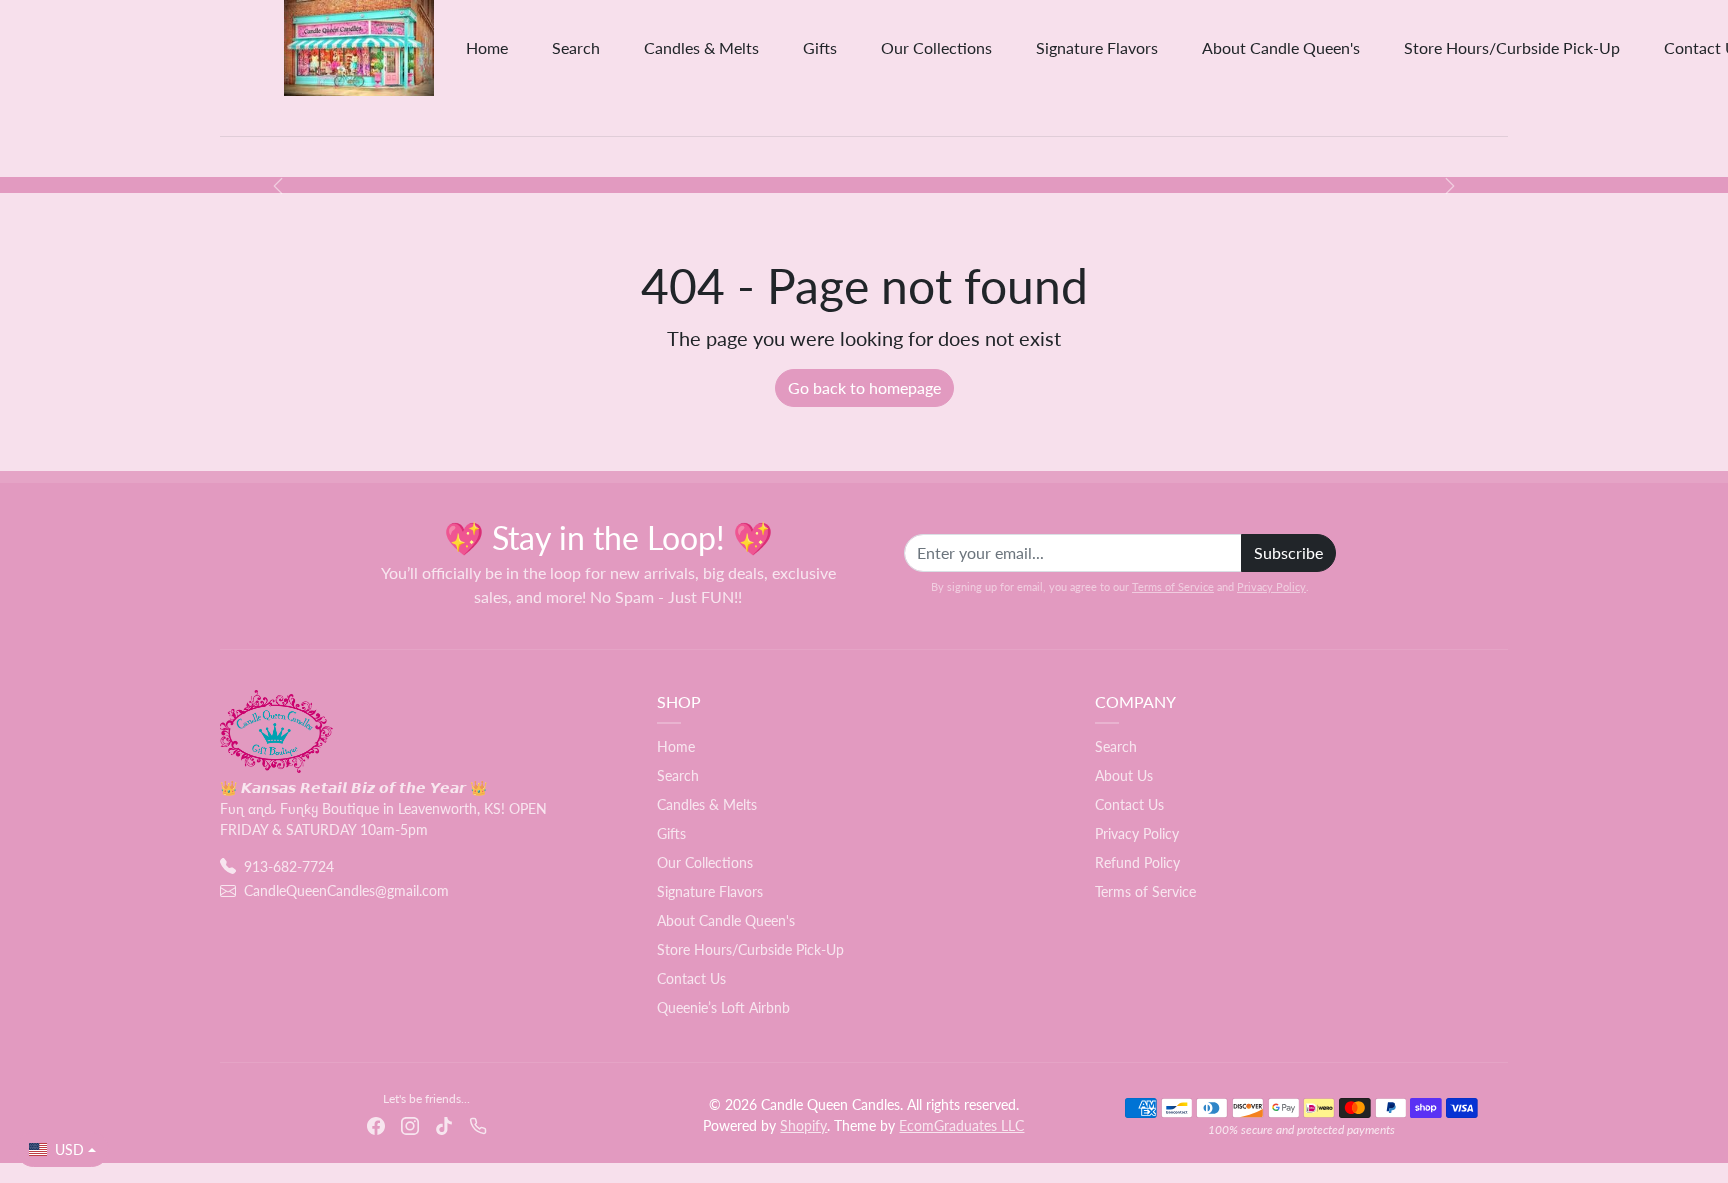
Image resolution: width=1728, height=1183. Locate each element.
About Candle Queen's (1281, 47)
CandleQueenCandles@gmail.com (346, 890)
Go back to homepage (864, 387)
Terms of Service (1173, 586)
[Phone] (478, 1124)
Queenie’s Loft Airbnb (723, 1007)
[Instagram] (410, 1124)
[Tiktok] (444, 1124)
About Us (1124, 775)
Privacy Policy (1271, 586)
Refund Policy (1137, 862)
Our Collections (936, 47)
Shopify (803, 1125)
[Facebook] (376, 1124)
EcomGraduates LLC (961, 1125)
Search (576, 47)
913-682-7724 (289, 866)
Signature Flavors (1097, 47)
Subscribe (1288, 552)
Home (487, 47)
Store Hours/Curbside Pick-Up (1512, 47)
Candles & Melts (701, 47)
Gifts (820, 47)
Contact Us (691, 978)
